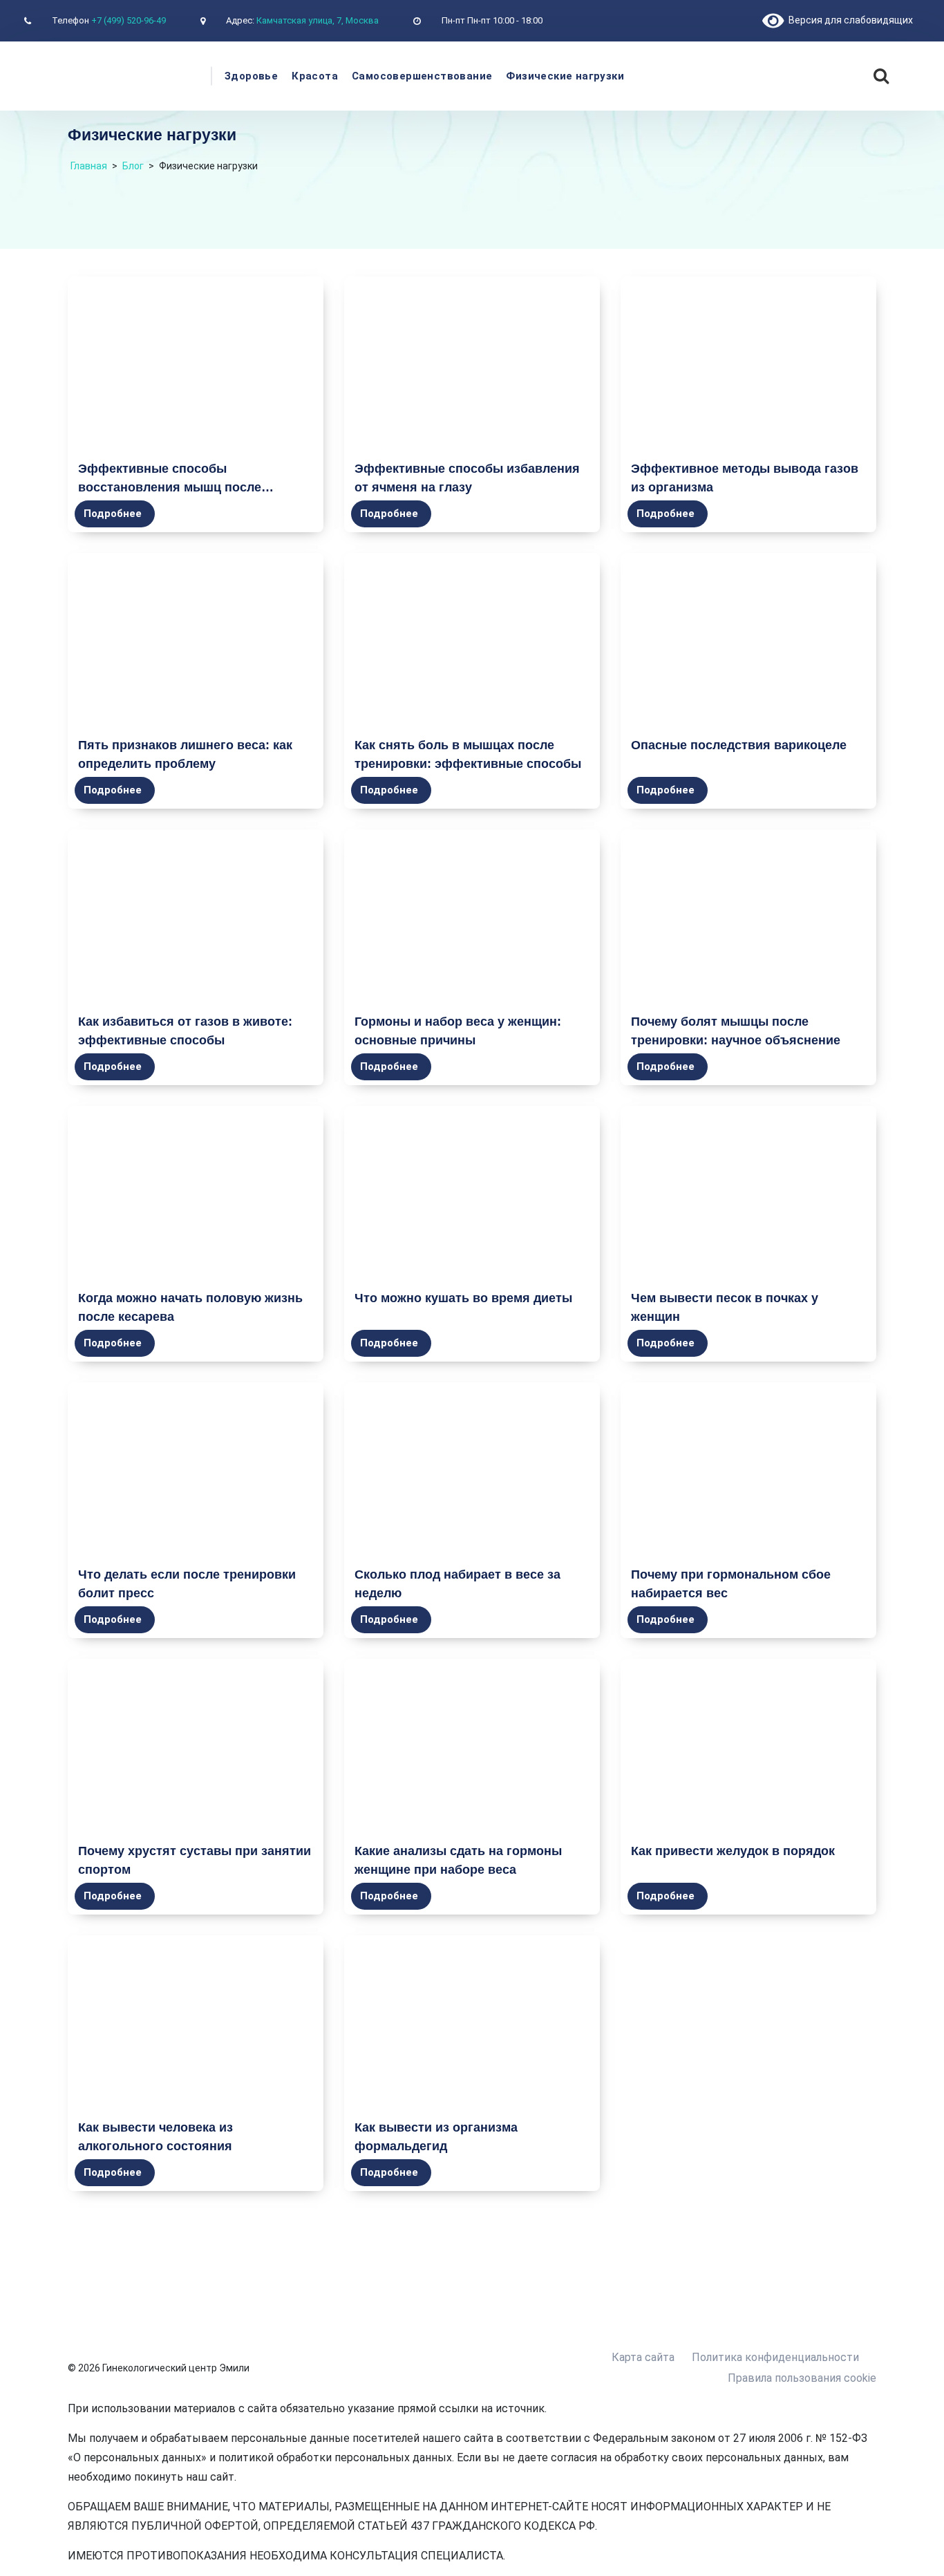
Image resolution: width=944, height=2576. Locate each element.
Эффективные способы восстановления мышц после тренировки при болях (170, 487)
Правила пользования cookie (802, 2378)
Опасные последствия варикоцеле (739, 745)
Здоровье (251, 76)
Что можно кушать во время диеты (463, 1298)
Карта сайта (643, 2357)
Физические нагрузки (565, 76)
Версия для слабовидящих (848, 20)
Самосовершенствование (422, 76)
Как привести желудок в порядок (733, 1851)
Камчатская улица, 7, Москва (318, 20)
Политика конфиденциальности (775, 2357)
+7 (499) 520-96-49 (129, 20)
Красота (315, 76)
